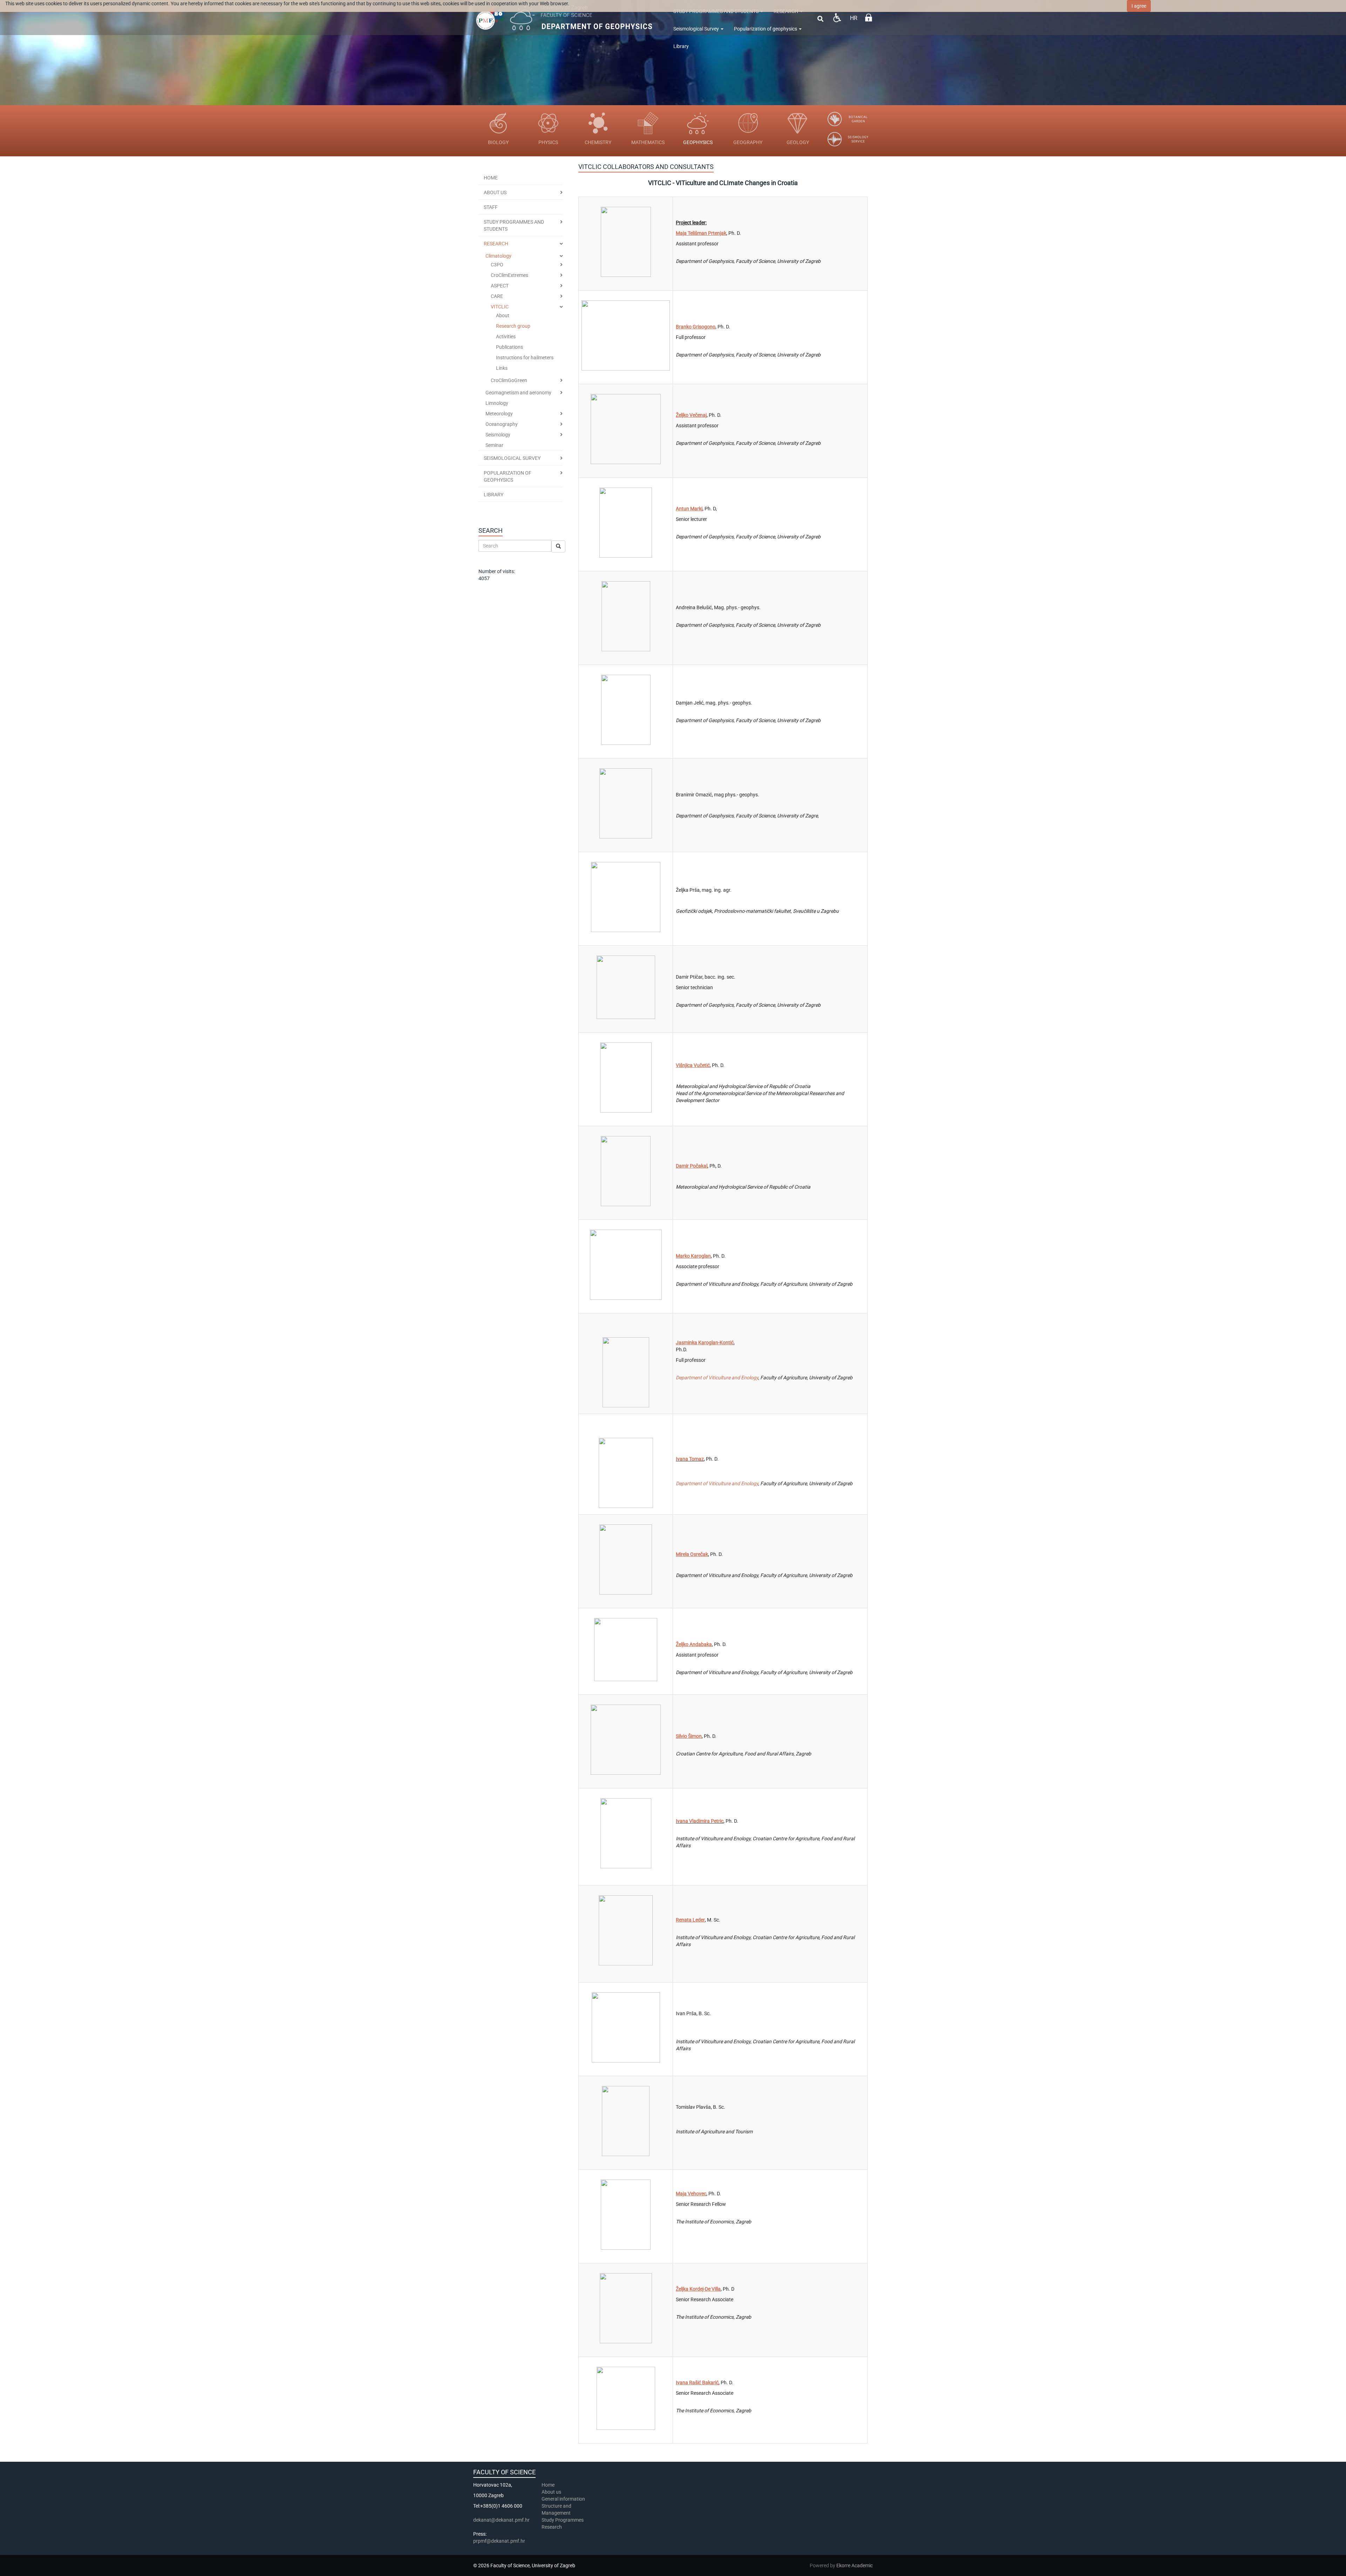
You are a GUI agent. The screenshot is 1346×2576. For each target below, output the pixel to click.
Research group (513, 326)
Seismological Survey (697, 29)
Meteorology (499, 414)
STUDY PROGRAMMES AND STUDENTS (514, 225)
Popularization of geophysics (766, 29)
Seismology (498, 435)
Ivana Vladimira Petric (700, 1821)
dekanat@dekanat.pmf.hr (501, 2520)
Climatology (498, 256)
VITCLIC (500, 307)
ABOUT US (495, 192)
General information (563, 2499)
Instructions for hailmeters (525, 358)
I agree (1139, 6)
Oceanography (502, 424)
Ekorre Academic (855, 2565)
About (503, 315)
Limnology (497, 403)
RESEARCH (496, 244)
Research (552, 2527)
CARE (497, 296)
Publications (509, 347)
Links (502, 368)
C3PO (497, 265)
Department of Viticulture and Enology (717, 1378)
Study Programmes (563, 2520)
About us (552, 2492)
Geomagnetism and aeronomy (518, 393)
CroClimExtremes (509, 275)
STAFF (491, 207)
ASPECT (500, 286)
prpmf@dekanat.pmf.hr (499, 2541)
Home (491, 178)
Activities (506, 337)
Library (681, 46)
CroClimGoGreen (509, 380)
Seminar (494, 445)
